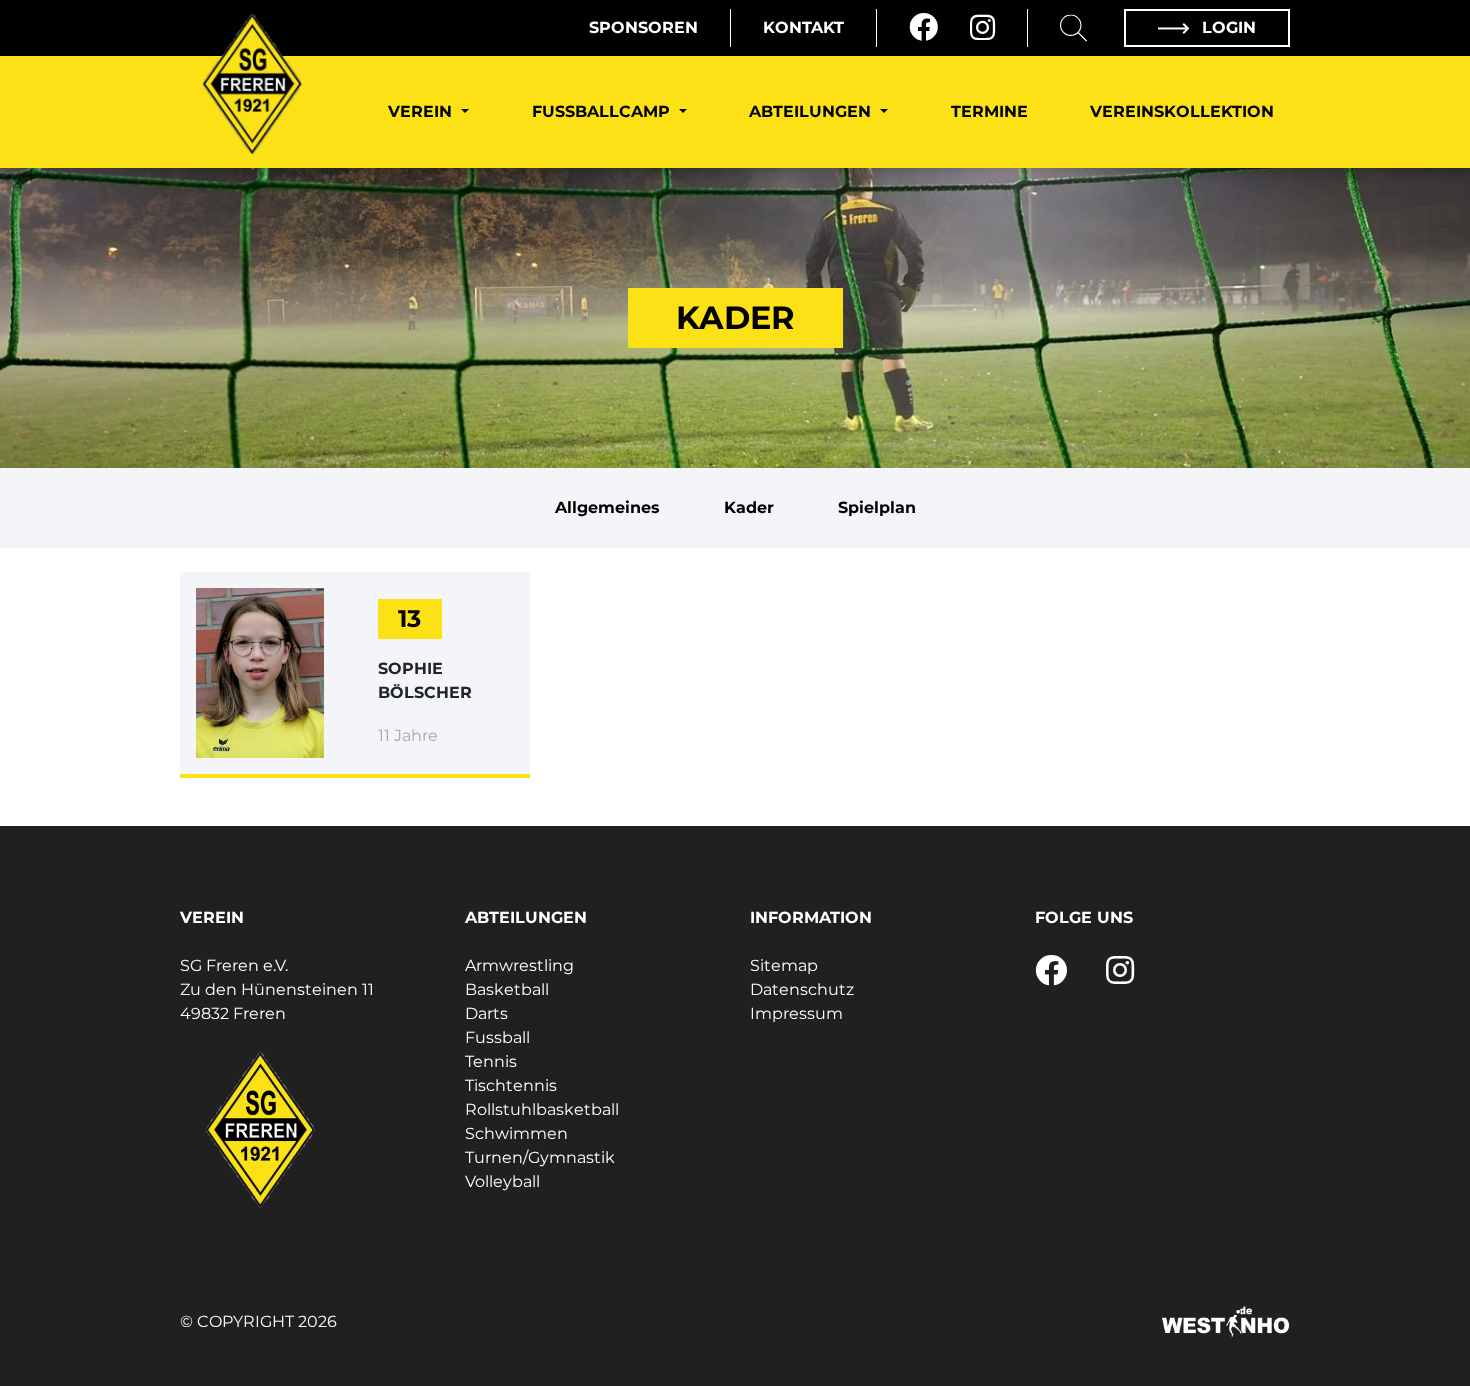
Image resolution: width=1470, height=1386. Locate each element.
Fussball (497, 1037)
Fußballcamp (603, 111)
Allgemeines (607, 507)
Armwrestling (519, 965)
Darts (486, 1013)
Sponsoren (643, 27)
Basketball (507, 989)
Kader (749, 507)
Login (1226, 27)
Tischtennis (511, 1085)
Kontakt (803, 27)
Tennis (491, 1061)
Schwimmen (516, 1133)
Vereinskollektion (1182, 111)
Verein (422, 111)
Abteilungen (812, 111)
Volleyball (502, 1181)
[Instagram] (982, 28)
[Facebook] (923, 28)
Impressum (796, 1013)
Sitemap (784, 965)
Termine (989, 111)
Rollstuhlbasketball (542, 1109)
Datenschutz (802, 989)
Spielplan (877, 507)
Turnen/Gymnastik (540, 1157)
